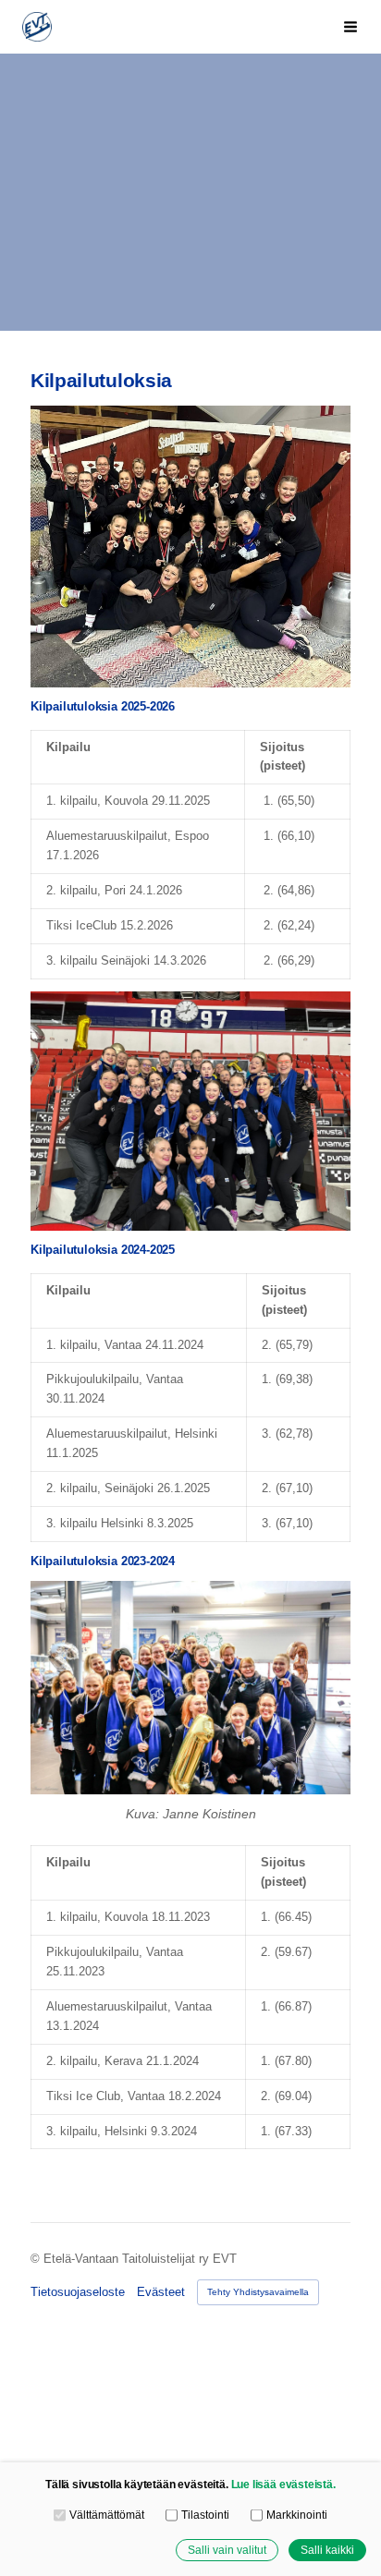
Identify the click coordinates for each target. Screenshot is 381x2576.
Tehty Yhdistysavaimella (258, 2292)
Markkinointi (296, 2515)
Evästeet (161, 2292)
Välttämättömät (106, 2515)
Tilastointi (205, 2515)
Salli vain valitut (227, 2550)
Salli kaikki (327, 2550)
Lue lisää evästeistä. (283, 2484)
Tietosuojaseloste (78, 2292)
